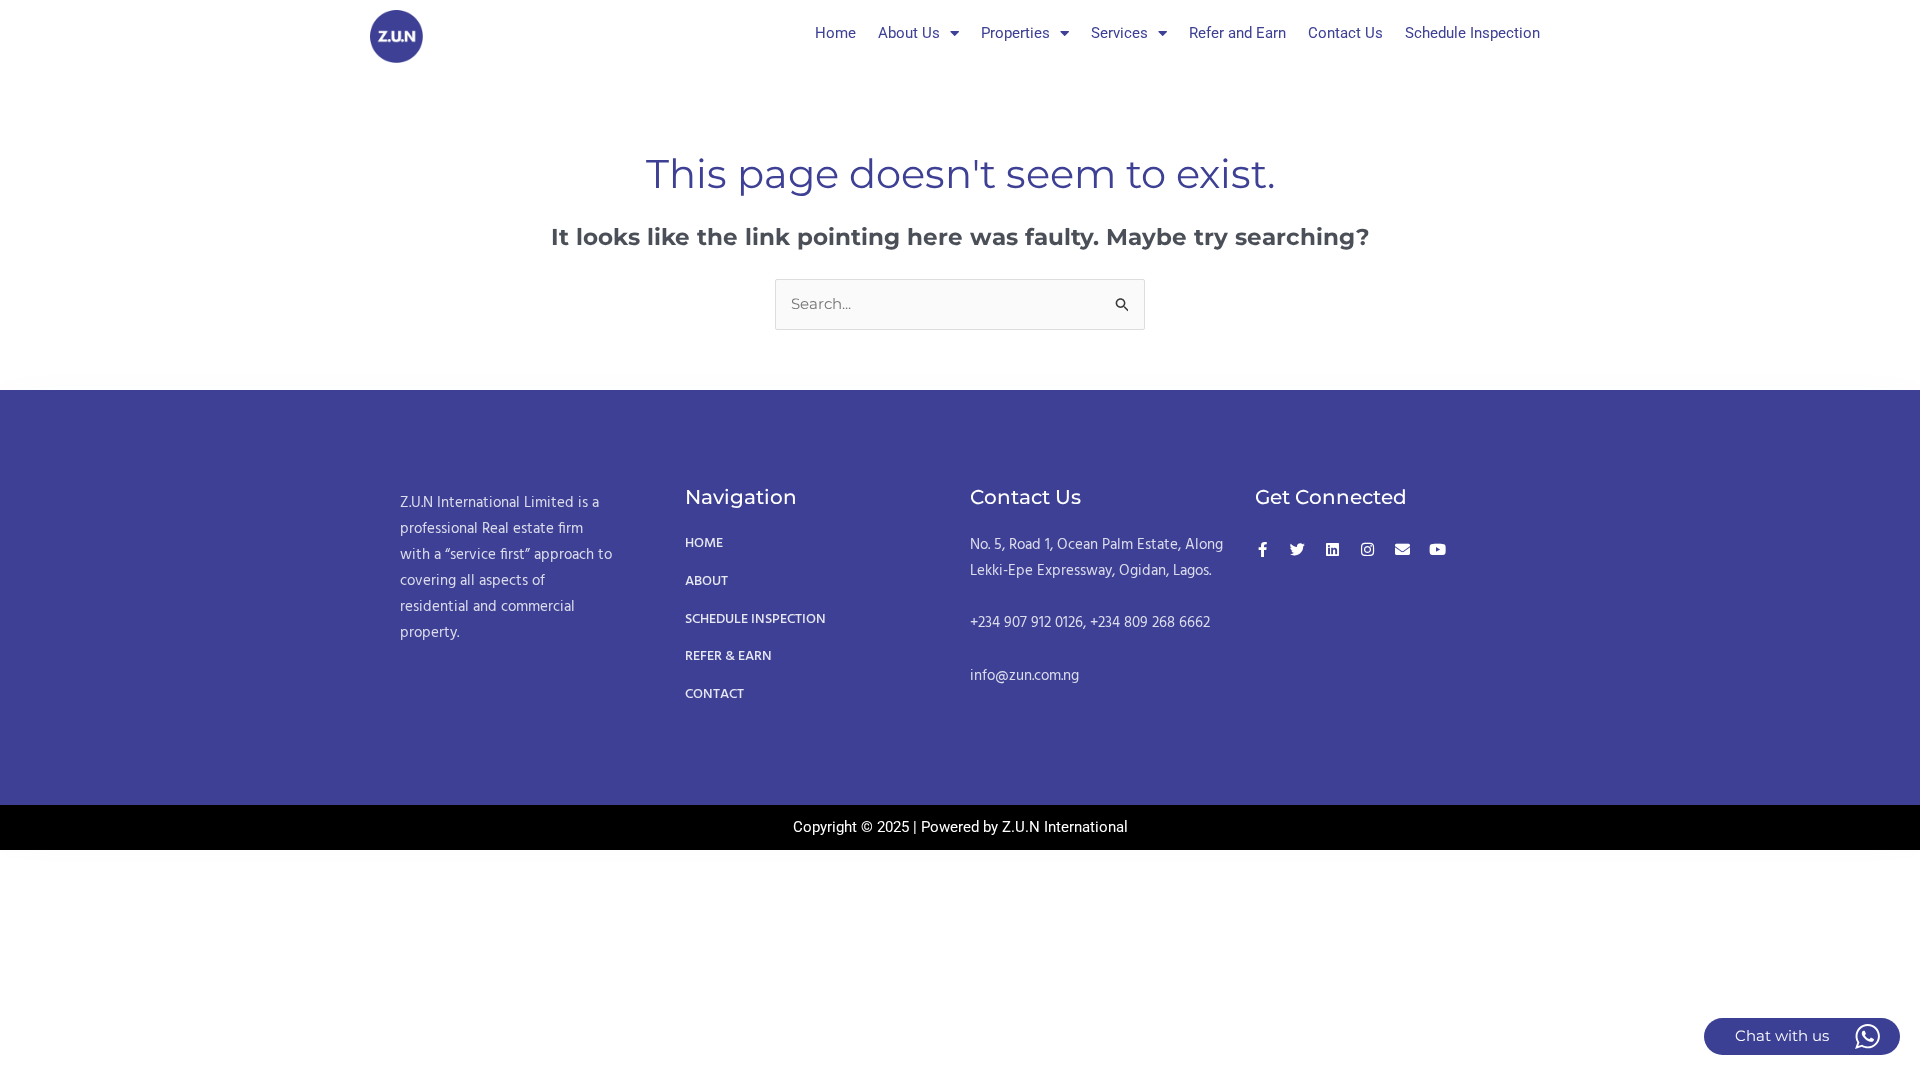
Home (835, 33)
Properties (1015, 33)
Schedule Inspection (1472, 33)
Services (1119, 33)
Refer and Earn (1237, 33)
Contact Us (1345, 33)
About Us (909, 33)
